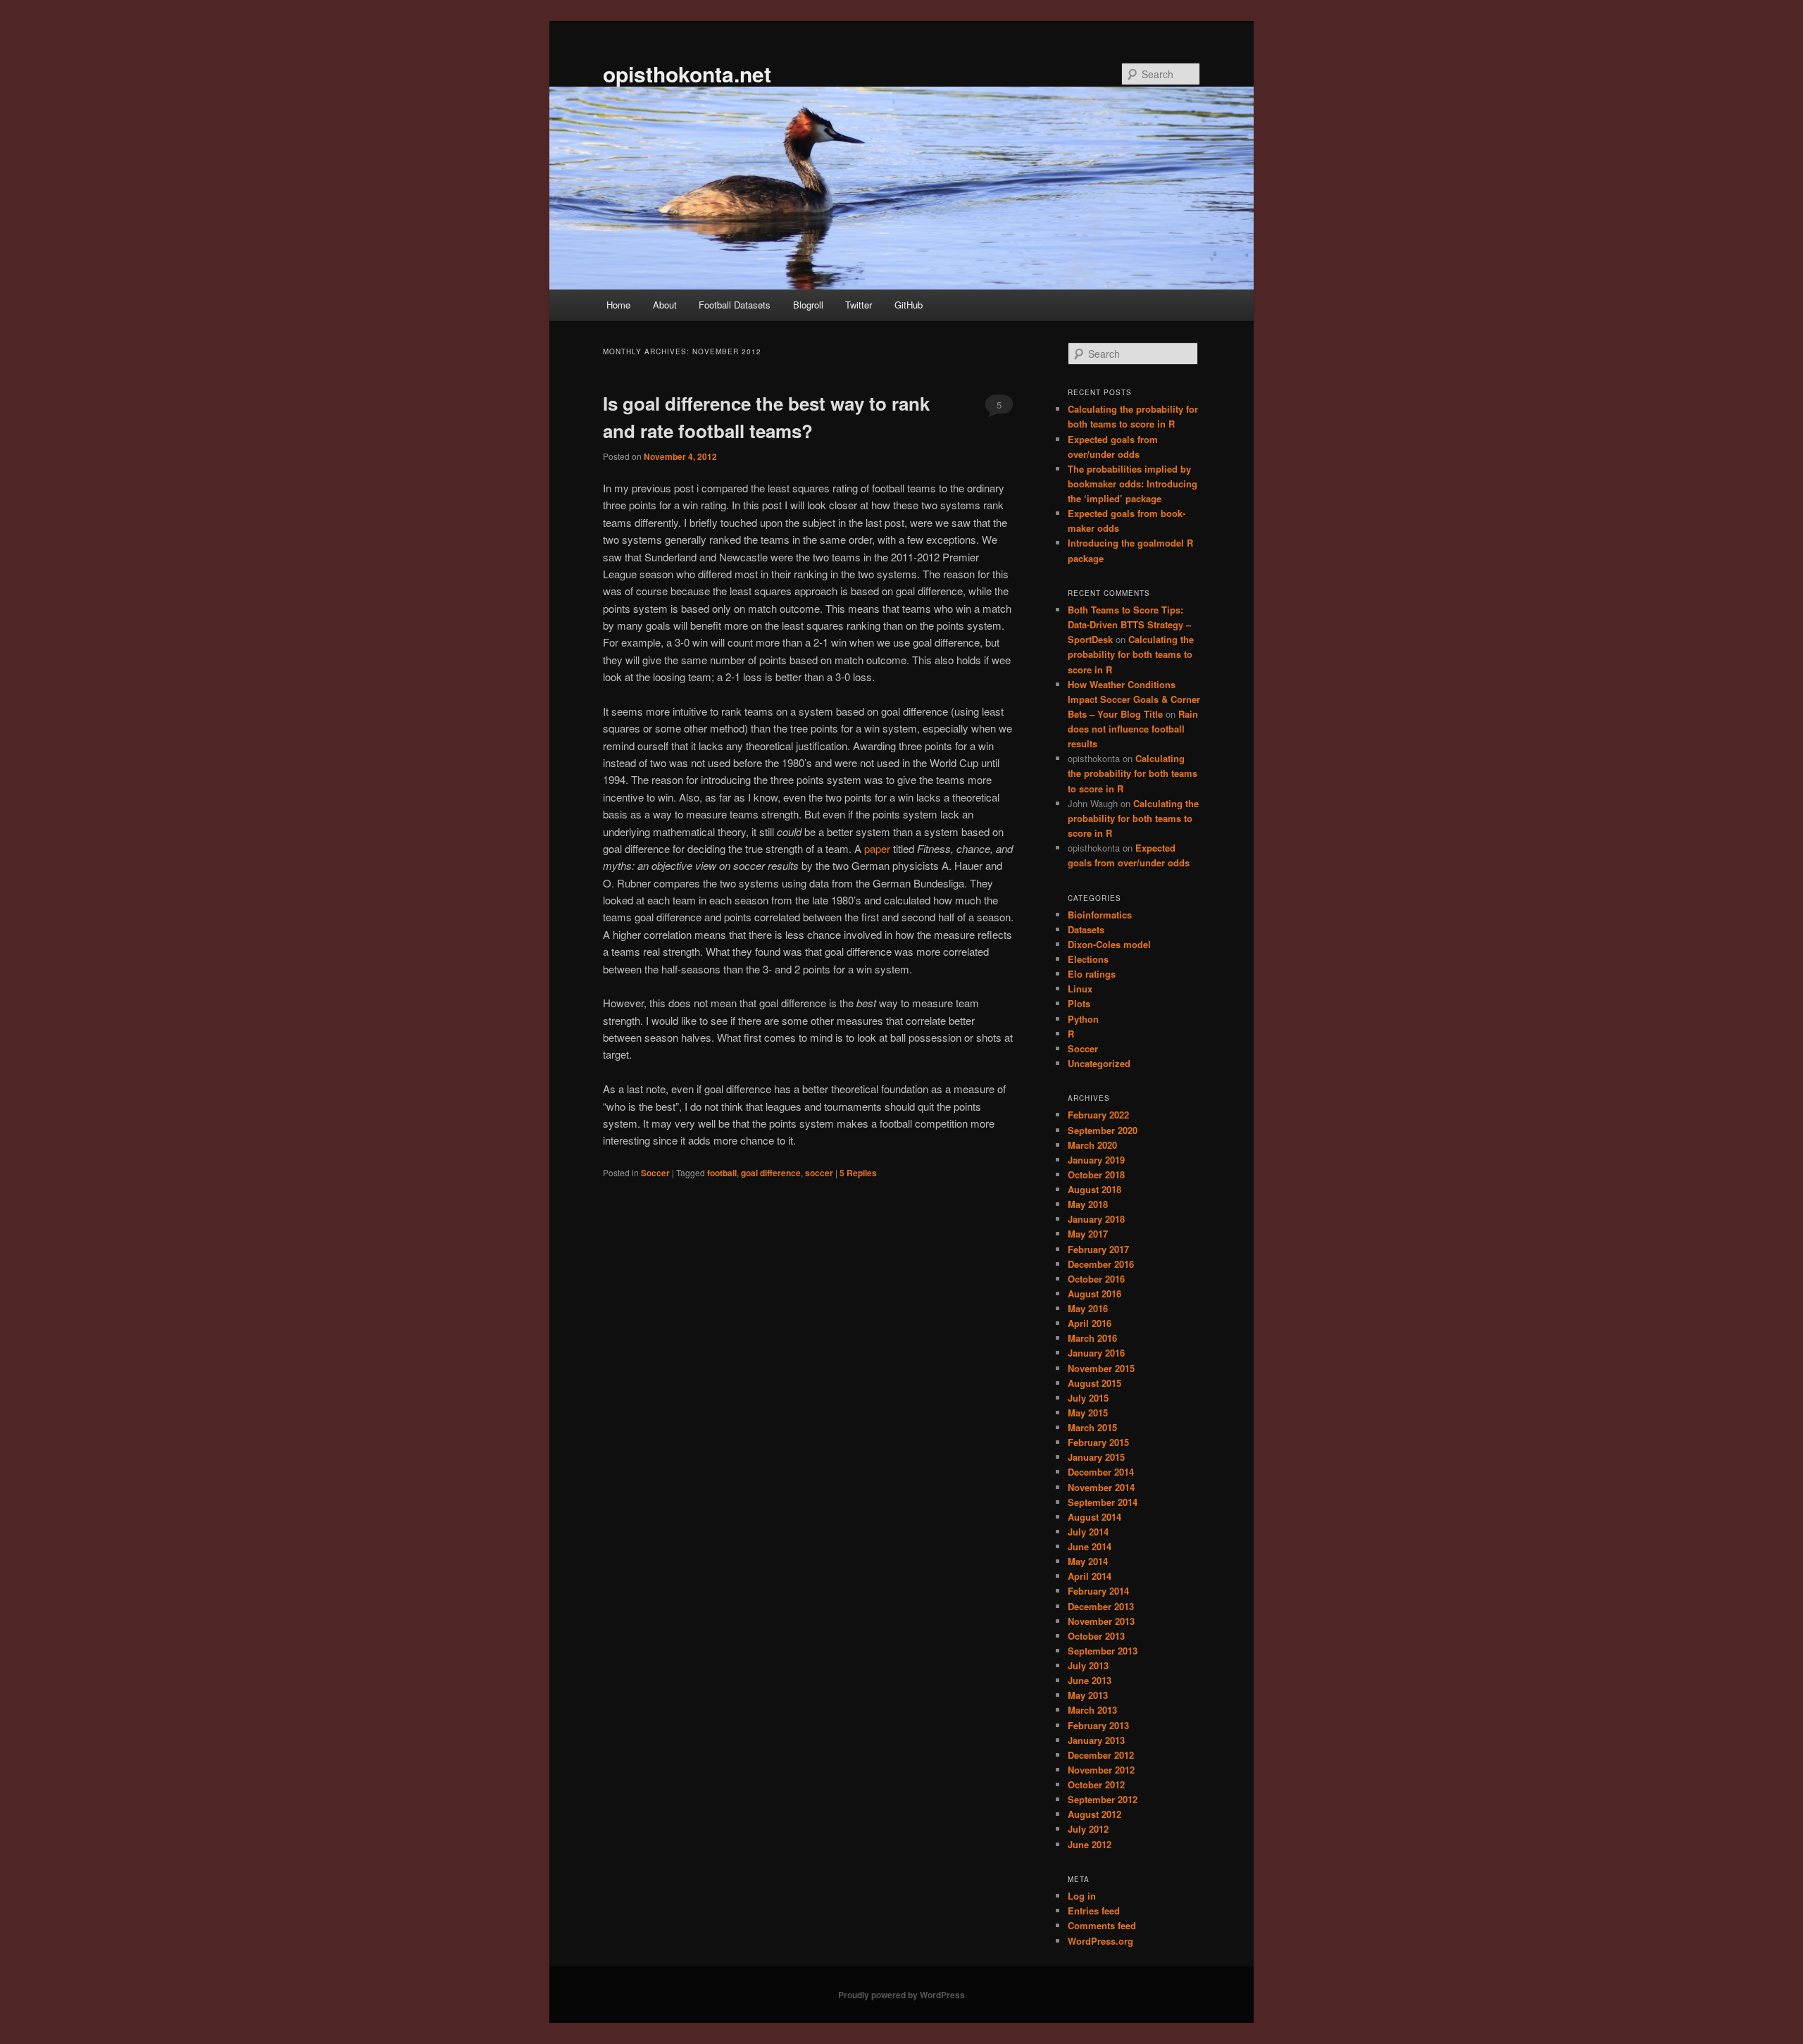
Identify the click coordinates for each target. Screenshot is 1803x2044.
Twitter (859, 305)
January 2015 (1096, 1457)
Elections (1088, 959)
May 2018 (1088, 1204)
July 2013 (1088, 1665)
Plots (1079, 1003)
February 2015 (1098, 1442)
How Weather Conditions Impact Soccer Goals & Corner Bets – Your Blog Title (1134, 699)
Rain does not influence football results (1133, 729)
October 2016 (1096, 1279)
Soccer (655, 1173)
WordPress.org (1100, 1941)
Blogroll (808, 305)
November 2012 (1101, 1770)
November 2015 (1101, 1368)
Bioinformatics (1100, 915)
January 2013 (1096, 1740)
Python (1083, 1019)
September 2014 (1103, 1502)
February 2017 (1098, 1249)
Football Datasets (735, 305)
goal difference (771, 1173)
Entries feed (1094, 1911)
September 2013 (1103, 1651)
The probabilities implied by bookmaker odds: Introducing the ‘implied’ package (1133, 484)
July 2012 (1088, 1829)
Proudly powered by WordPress (901, 1995)
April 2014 (1090, 1576)
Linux (1080, 989)
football (722, 1173)
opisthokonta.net (687, 74)
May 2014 (1088, 1561)
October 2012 (1096, 1784)
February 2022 (1098, 1115)
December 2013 (1101, 1606)
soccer (819, 1173)
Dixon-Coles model (1109, 944)
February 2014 (1098, 1591)
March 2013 (1092, 1710)
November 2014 (1101, 1487)
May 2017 (1088, 1234)
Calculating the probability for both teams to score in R (1131, 654)
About (665, 305)
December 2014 (1101, 1472)
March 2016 (1092, 1338)
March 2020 (1092, 1145)
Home (618, 305)
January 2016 (1096, 1353)
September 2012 (1103, 1799)
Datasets (1086, 929)
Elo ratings (1092, 974)
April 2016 (1090, 1323)
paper (877, 848)
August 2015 (1094, 1383)
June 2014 (1090, 1546)
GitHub (909, 305)
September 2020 (1103, 1130)
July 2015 (1088, 1398)
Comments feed (1102, 1925)
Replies (858, 1173)
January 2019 (1096, 1160)
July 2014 (1088, 1532)
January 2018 (1096, 1219)
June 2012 (1090, 1844)
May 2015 (1088, 1413)
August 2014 (1094, 1517)
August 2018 (1094, 1189)
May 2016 (1088, 1308)
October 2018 (1096, 1174)
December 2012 (1101, 1755)
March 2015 (1092, 1427)
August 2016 (1094, 1294)
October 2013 (1096, 1636)
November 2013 (1101, 1621)
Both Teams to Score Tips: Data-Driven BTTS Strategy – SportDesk (1129, 624)
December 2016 (1101, 1264)
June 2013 (1090, 1680)
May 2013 (1088, 1695)
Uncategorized (1099, 1063)
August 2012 (1094, 1814)
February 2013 (1098, 1725)
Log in (1082, 1896)
